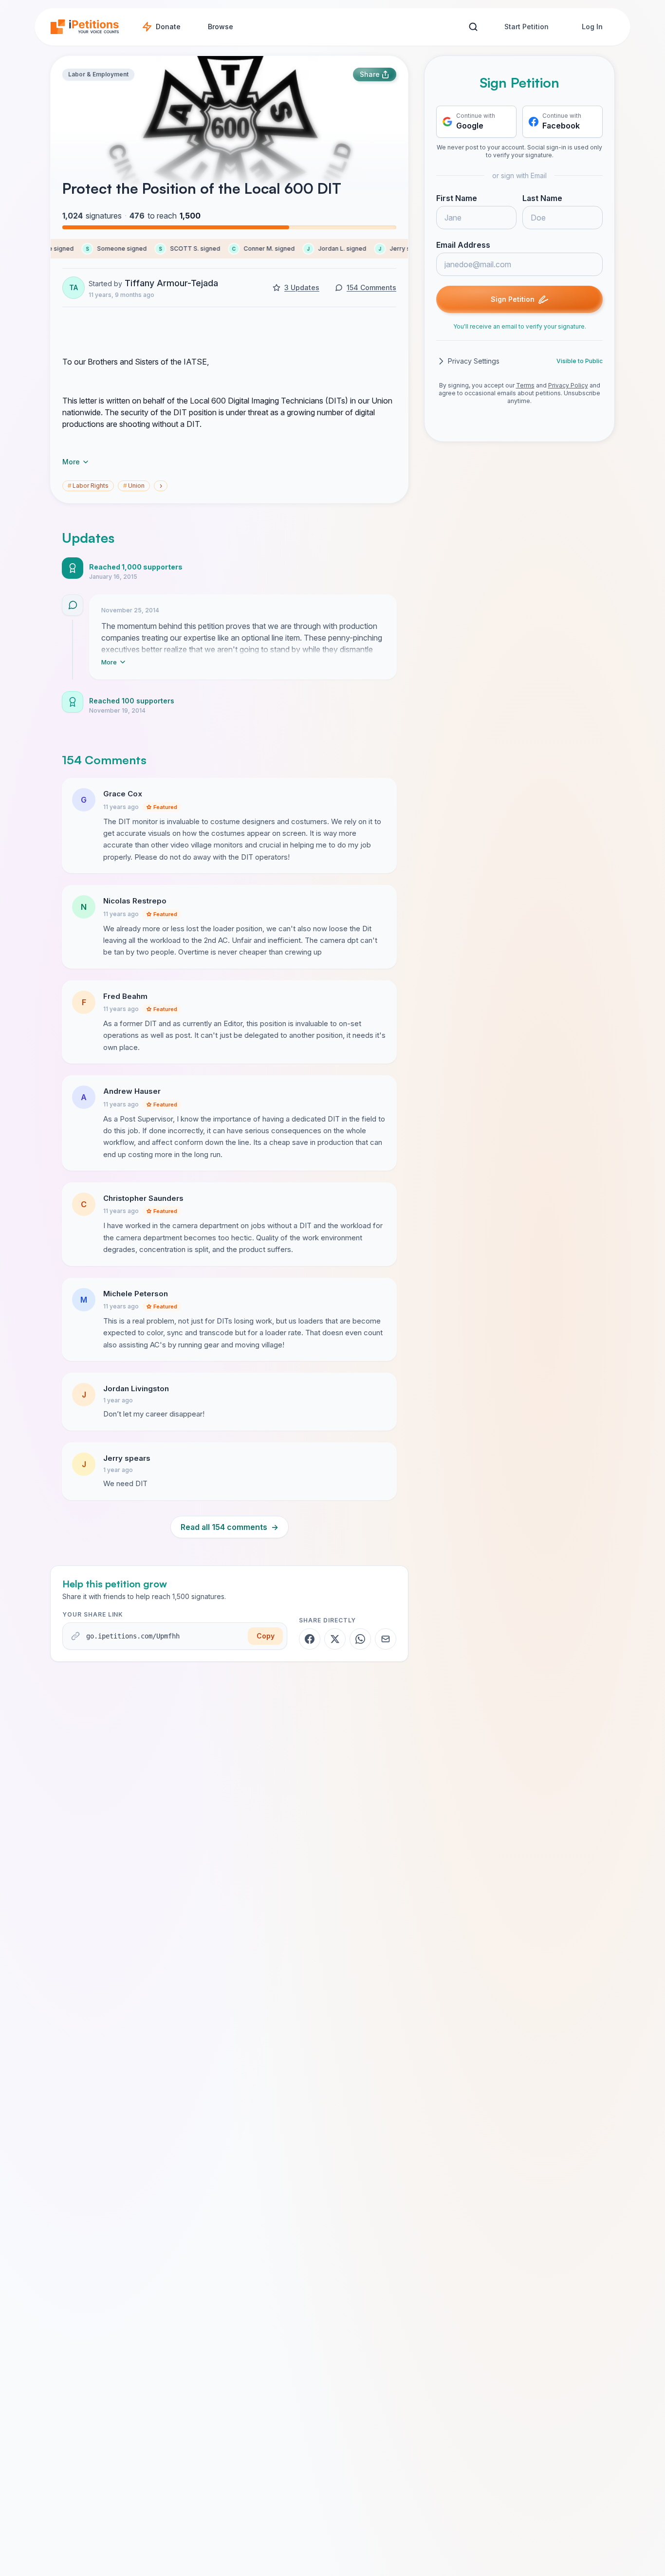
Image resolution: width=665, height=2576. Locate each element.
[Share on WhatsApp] (360, 1639)
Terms (525, 385)
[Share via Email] (386, 1639)
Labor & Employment (98, 74)
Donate (168, 27)
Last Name (542, 198)
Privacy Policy (568, 385)
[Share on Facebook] (310, 1639)
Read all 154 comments (230, 1527)
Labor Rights (88, 486)
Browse (221, 27)
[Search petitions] (473, 27)
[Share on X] (335, 1639)
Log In (592, 27)
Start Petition (526, 27)
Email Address (463, 245)
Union (134, 486)
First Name (457, 198)
